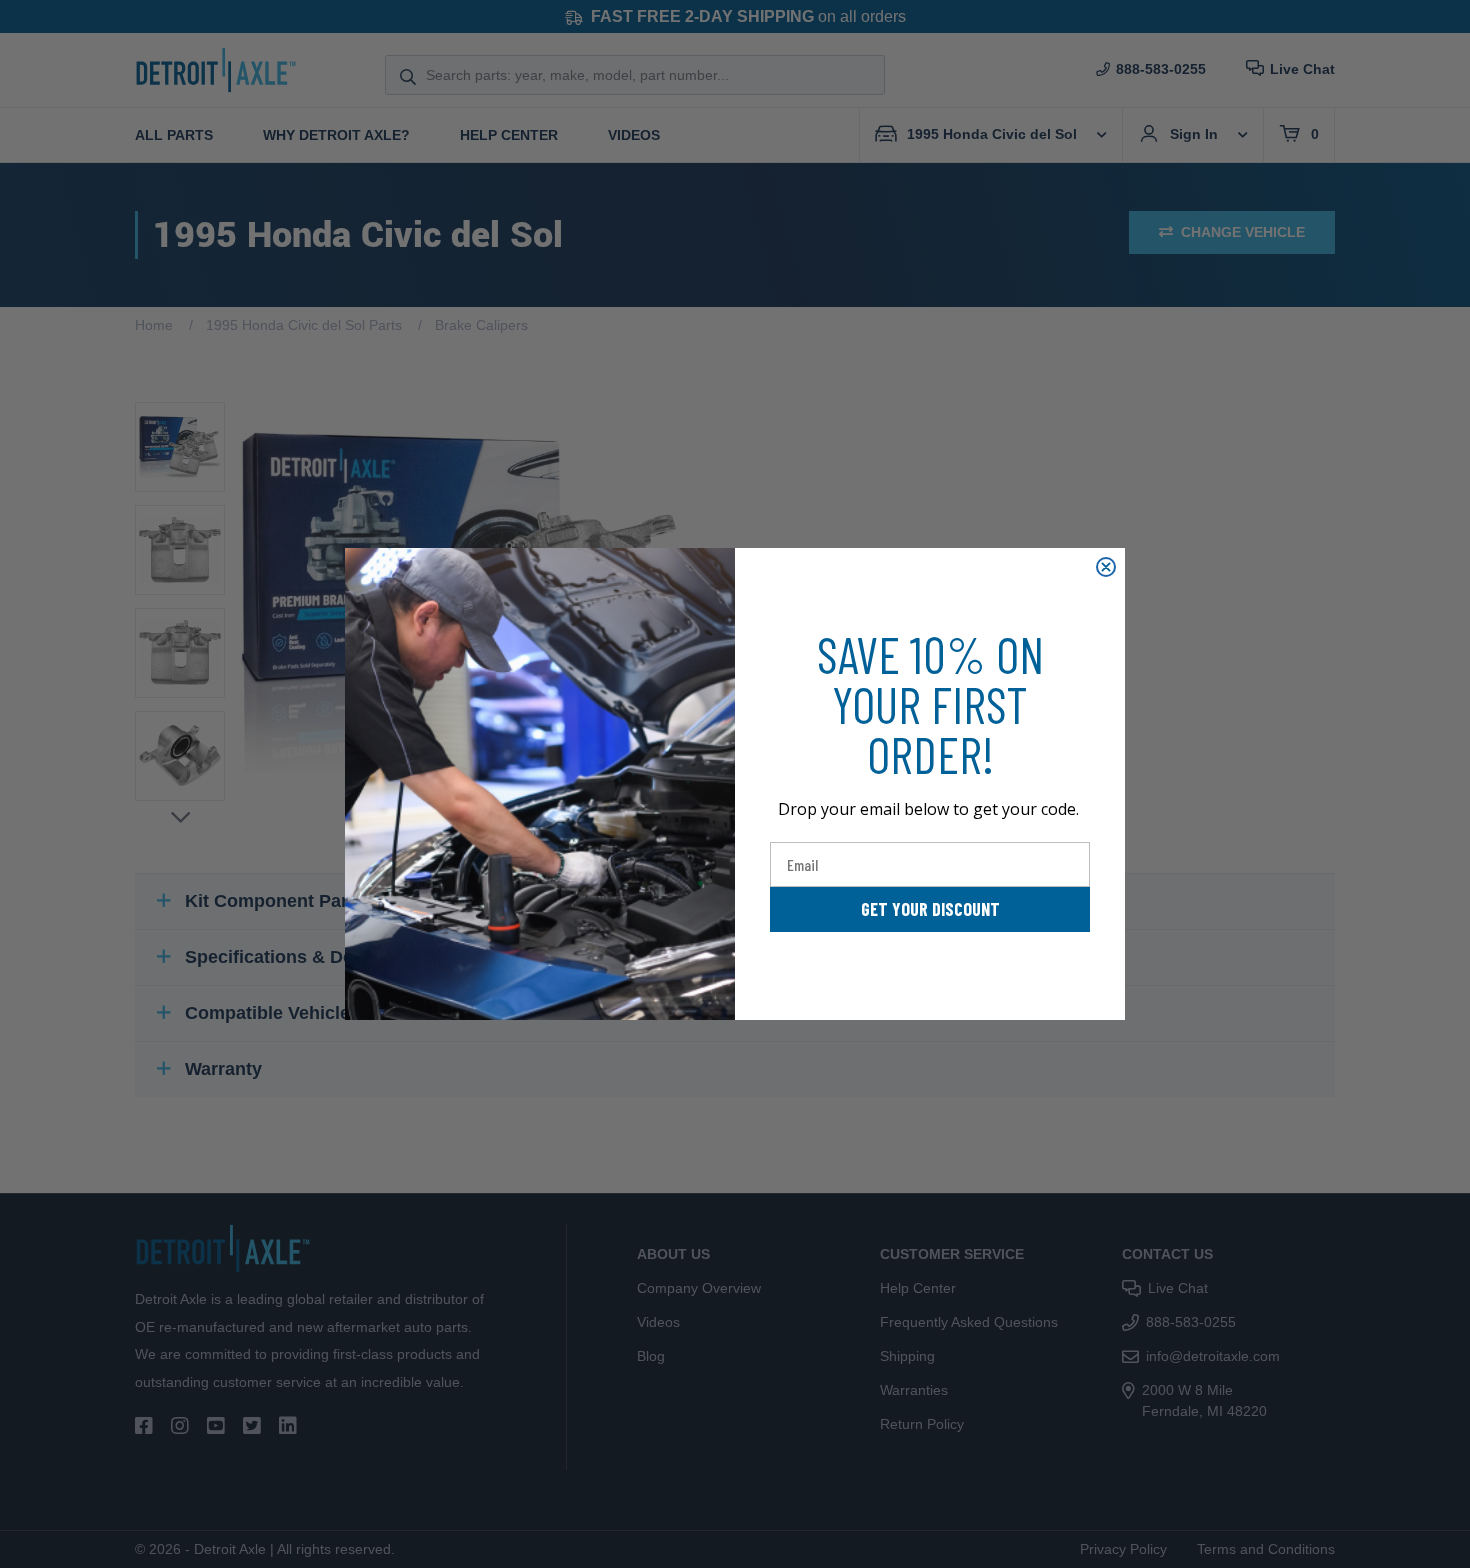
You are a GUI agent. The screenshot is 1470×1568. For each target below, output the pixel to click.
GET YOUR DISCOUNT (930, 909)
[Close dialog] (1106, 567)
